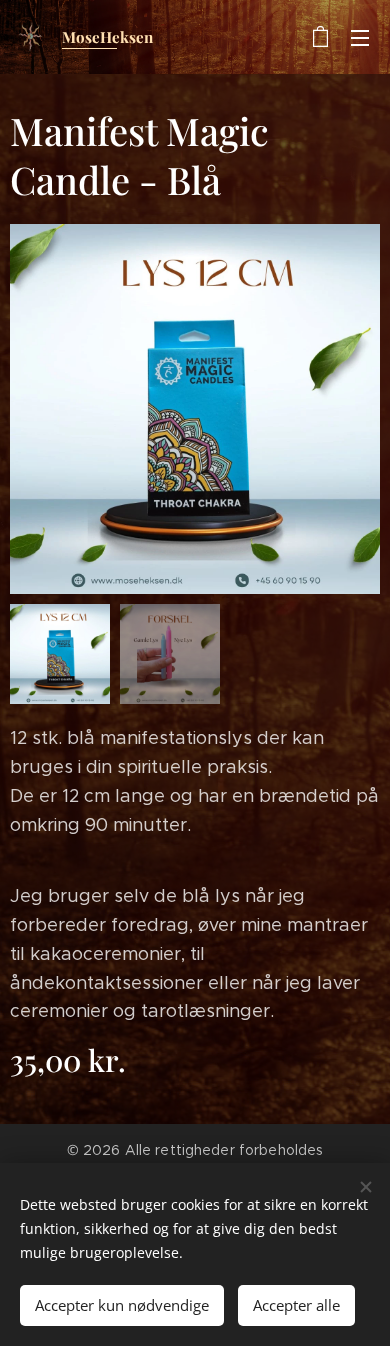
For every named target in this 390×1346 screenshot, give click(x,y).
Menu (360, 37)
